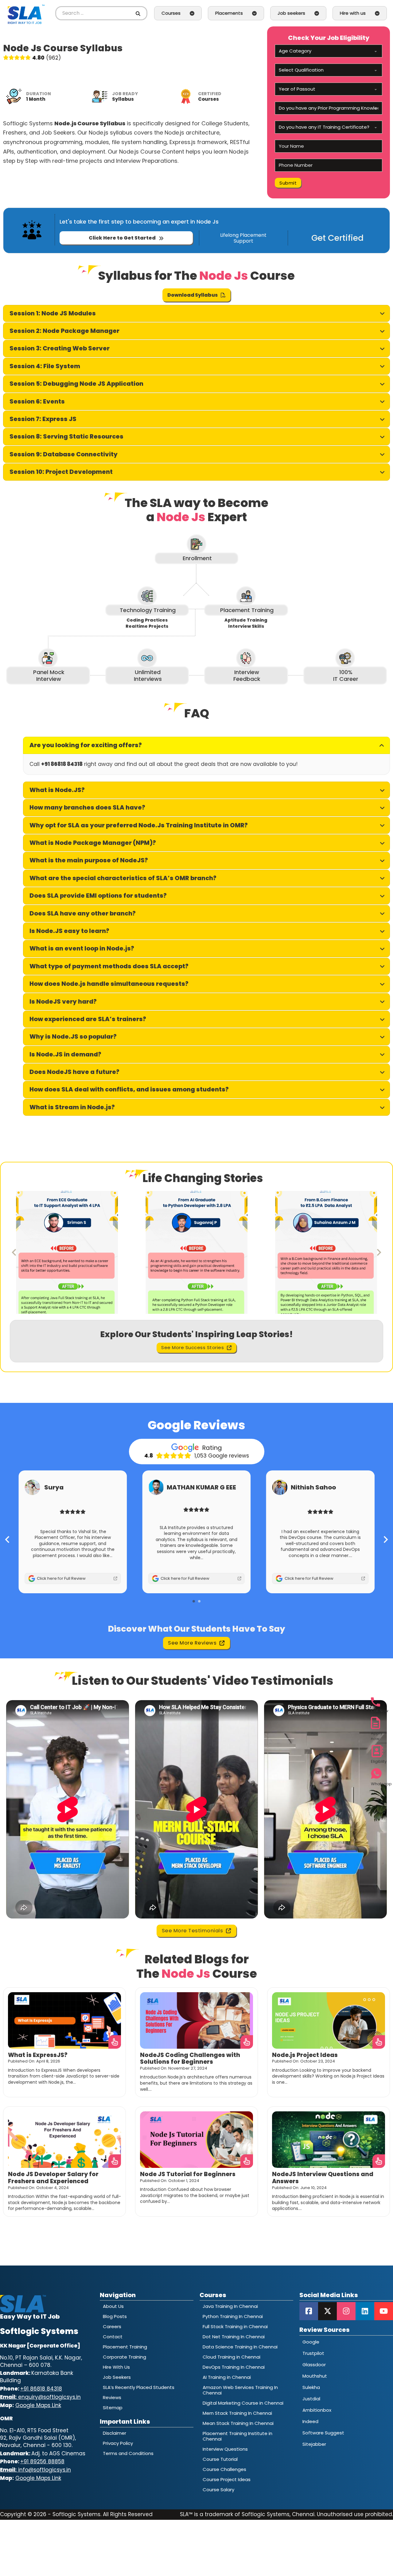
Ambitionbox (317, 2410)
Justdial (311, 2399)
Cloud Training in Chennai (232, 2357)
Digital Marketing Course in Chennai (243, 2403)
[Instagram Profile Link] (346, 2311)
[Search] (139, 13)
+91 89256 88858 (42, 2461)
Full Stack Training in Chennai (235, 2326)
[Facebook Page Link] (309, 2311)
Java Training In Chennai (230, 2306)
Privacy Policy (118, 2443)
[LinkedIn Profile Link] (365, 2311)
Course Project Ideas (227, 2479)
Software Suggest (323, 2433)
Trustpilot (313, 2353)
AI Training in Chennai (227, 2377)
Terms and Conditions (128, 2453)
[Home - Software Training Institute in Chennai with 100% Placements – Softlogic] (26, 13)
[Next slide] (379, 1252)
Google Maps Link (38, 2405)
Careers (112, 2326)
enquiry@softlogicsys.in (40, 2397)
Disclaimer (115, 2433)
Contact (113, 2337)
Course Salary (218, 2490)
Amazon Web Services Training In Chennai (240, 2390)
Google (311, 2342)
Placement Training (125, 2347)
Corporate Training (125, 2357)
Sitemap (113, 2408)
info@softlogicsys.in (35, 2470)
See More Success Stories (193, 1347)
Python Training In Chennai (233, 2316)
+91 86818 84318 (41, 2389)
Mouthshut (315, 2376)
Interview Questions (225, 2449)
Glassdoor (314, 2365)
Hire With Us (116, 2367)
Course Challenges (224, 2469)
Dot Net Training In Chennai (234, 2337)
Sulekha (311, 2387)
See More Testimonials (193, 1931)
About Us (113, 2306)
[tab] (194, 1601)
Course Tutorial (220, 2459)
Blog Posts (115, 2316)
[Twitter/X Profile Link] (327, 2311)
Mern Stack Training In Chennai (237, 2413)
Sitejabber (314, 2444)
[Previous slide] (14, 1252)
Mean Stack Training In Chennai (238, 2423)
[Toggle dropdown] (192, 13)
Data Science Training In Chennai (240, 2347)
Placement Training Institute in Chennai (237, 2436)
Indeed (310, 2421)
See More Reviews (192, 1643)
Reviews (112, 2397)
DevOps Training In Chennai (234, 2367)
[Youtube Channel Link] (384, 2311)
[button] (196, 313)
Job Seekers (117, 2377)
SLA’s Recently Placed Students (139, 2387)
